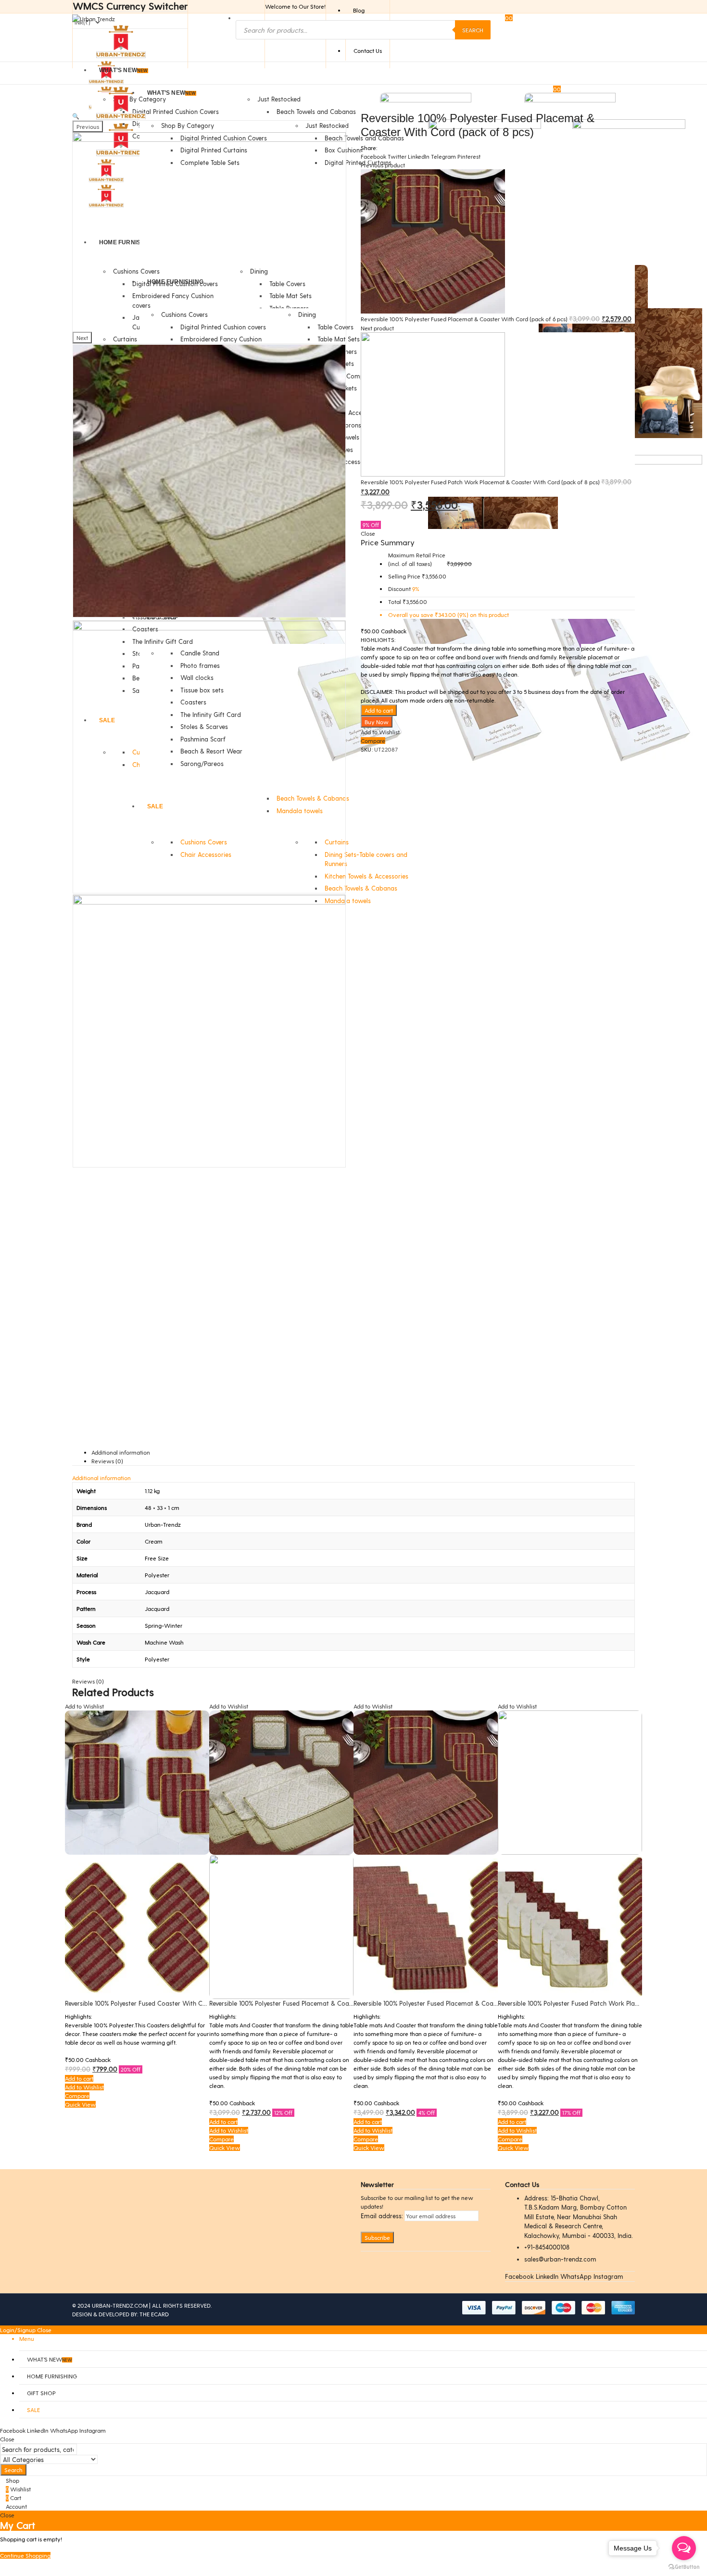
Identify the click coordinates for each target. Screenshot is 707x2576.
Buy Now (377, 722)
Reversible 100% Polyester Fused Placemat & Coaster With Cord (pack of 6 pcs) (465, 319)
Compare (373, 741)
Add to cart (379, 710)
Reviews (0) (107, 1461)
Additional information (121, 1452)
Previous (88, 126)
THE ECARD (154, 2314)
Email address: (382, 2216)
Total (395, 602)
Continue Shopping (25, 2555)
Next (82, 338)
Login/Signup (18, 2330)
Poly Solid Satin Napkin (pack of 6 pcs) (554, 2003)
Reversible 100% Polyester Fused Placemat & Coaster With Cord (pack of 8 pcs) (324, 2003)
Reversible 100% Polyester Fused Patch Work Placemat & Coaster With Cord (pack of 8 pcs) (481, 482)
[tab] (363, 1452)
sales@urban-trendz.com (560, 2259)
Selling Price (404, 576)
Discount (399, 589)
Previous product (383, 165)
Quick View (80, 2148)
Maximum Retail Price (417, 559)
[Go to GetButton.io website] (684, 2566)
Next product (377, 328)
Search (473, 30)
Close (44, 2330)
